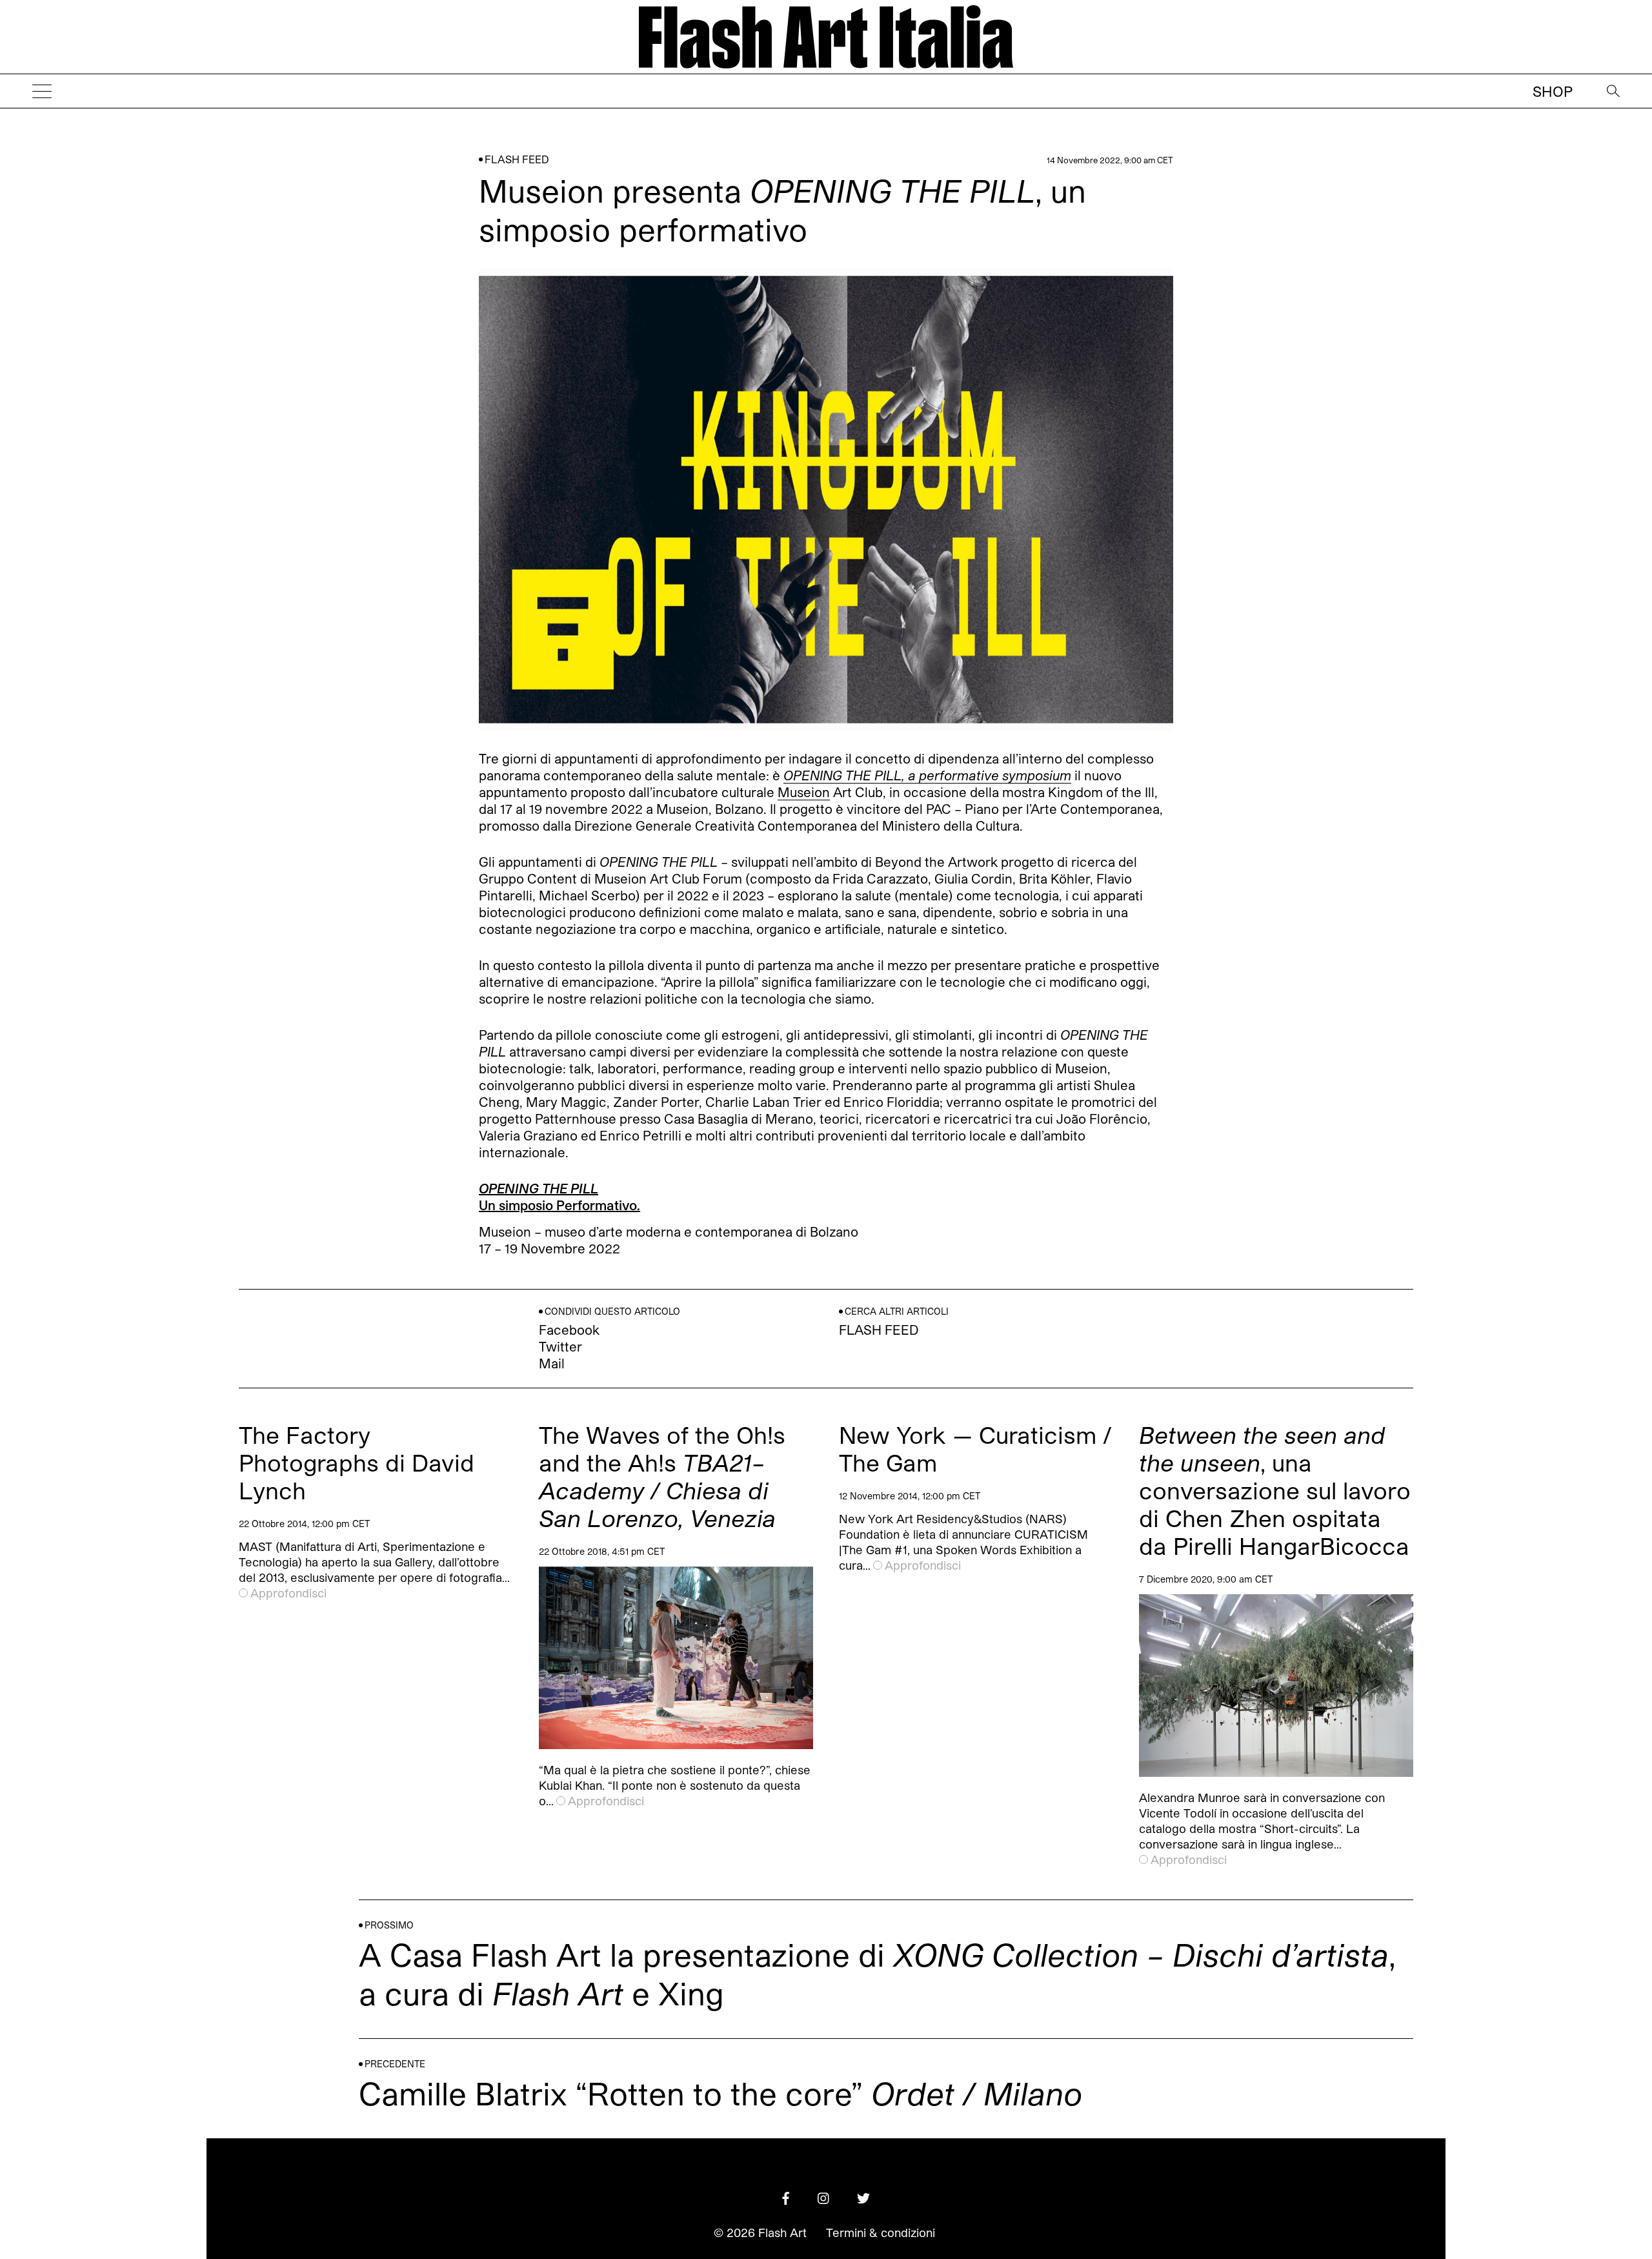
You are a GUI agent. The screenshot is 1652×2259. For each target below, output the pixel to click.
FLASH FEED (517, 159)
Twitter (560, 1346)
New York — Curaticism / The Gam (975, 1448)
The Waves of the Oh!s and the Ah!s (662, 1476)
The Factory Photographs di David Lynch (357, 1462)
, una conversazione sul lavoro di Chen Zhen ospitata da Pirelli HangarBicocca (1275, 1490)
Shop (1553, 91)
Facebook (569, 1330)
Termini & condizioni (881, 2233)
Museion (804, 792)
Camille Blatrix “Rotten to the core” (720, 2093)
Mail (552, 1363)
